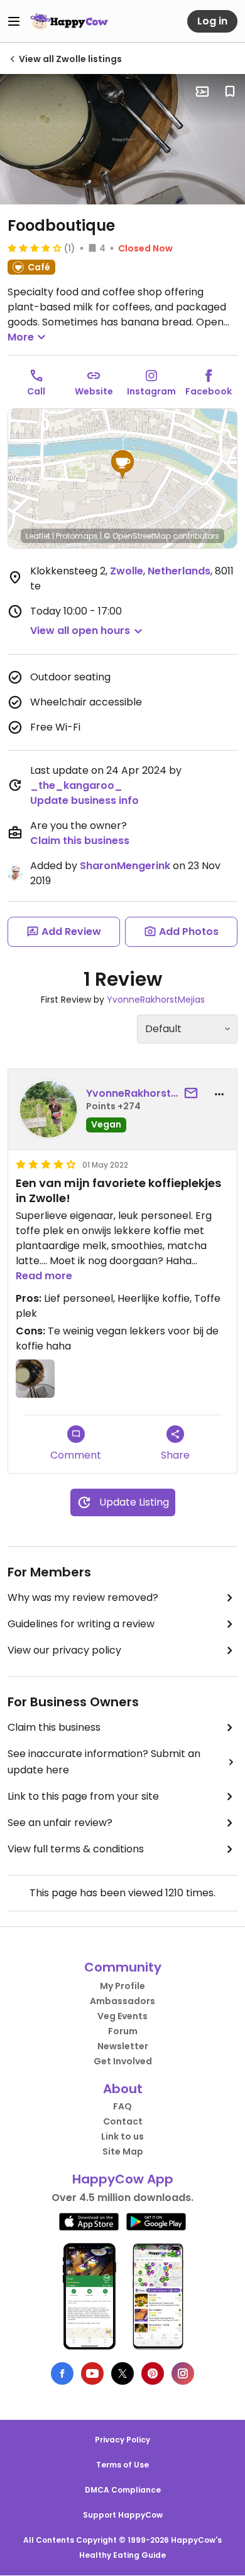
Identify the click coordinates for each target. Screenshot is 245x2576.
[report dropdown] (219, 1094)
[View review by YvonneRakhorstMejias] (48, 1109)
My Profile (122, 1986)
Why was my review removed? (83, 1597)
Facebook (209, 391)
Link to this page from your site (83, 1796)
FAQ (122, 2106)
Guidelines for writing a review (81, 1624)
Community (123, 1967)
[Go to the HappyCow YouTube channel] (92, 2373)
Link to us (122, 2136)
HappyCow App (123, 2179)
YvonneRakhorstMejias (156, 1000)
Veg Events (122, 2016)
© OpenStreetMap (137, 536)
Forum (123, 2031)
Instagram (151, 391)
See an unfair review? (60, 1823)
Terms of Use (122, 2465)
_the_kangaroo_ (76, 785)
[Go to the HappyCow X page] (122, 2373)
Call (36, 391)
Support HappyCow (123, 2515)
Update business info (84, 800)
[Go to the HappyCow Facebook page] (62, 2373)
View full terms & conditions (76, 1849)
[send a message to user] (193, 1094)
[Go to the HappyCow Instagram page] (183, 2373)
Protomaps (77, 536)
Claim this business (80, 841)
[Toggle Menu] (14, 21)
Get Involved (123, 2061)
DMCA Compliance (123, 2490)
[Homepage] (69, 21)
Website (94, 391)
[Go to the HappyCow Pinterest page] (153, 2373)
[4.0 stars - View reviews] (35, 248)
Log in (212, 21)
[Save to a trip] (202, 92)
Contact (123, 2121)
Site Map (123, 2151)
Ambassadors (122, 2001)
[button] (122, 465)
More (21, 337)
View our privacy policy (64, 1650)
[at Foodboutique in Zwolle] (122, 139)
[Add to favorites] (230, 92)
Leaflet (38, 536)
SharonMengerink (125, 866)
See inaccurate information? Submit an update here (104, 1762)
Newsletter (123, 2046)
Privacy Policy (122, 2440)
